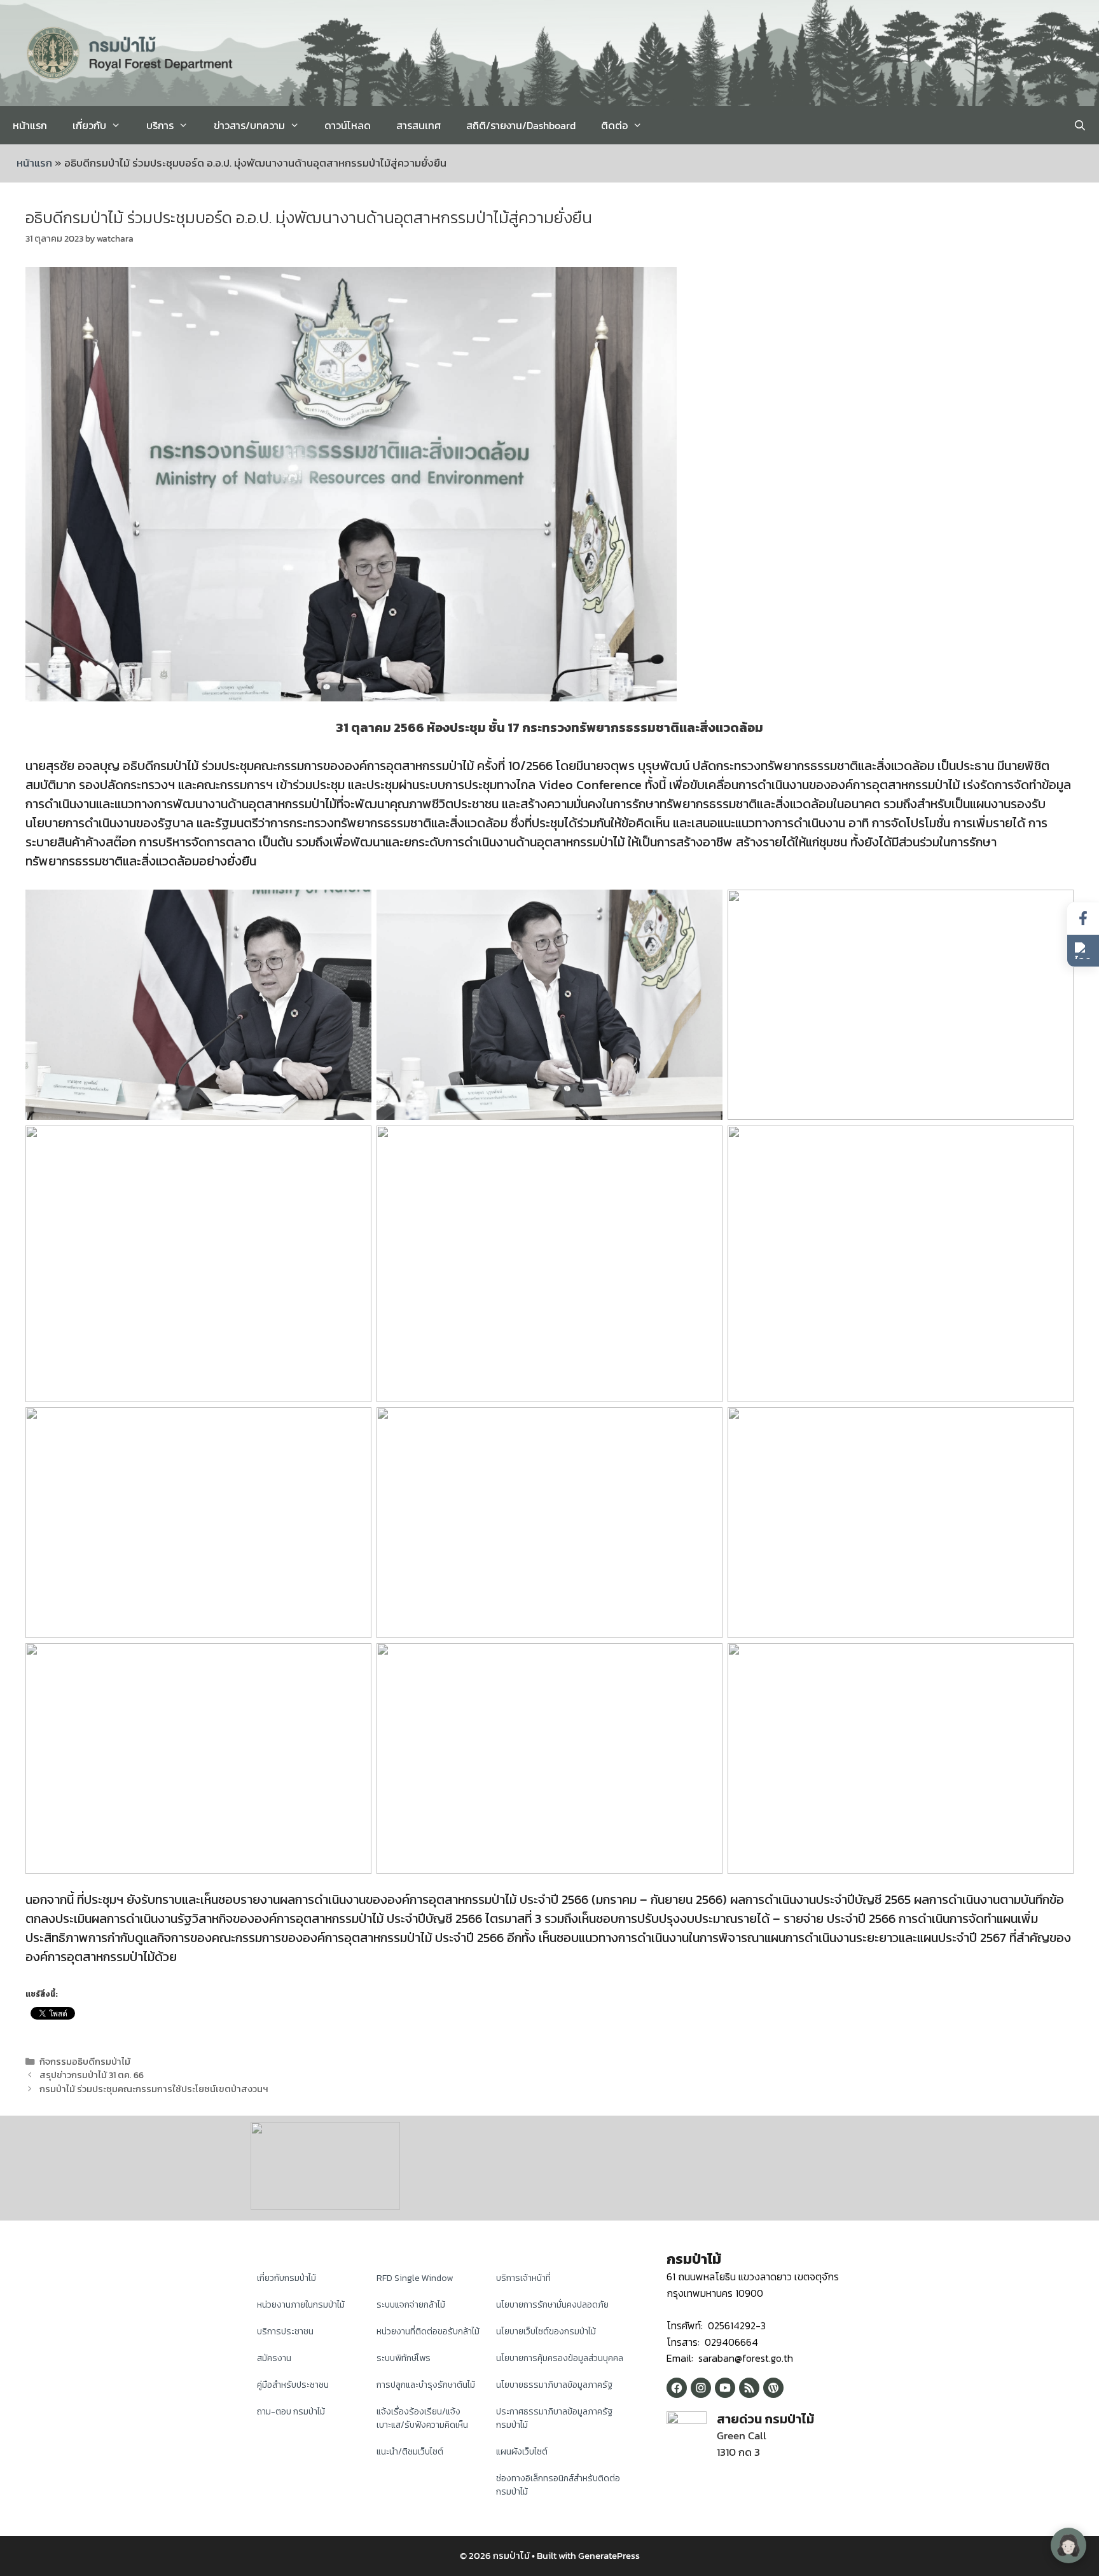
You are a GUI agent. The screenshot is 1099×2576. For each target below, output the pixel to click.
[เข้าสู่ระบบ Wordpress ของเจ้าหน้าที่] (773, 2388)
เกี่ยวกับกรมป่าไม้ (287, 2278)
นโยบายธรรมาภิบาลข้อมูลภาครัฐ (554, 2385)
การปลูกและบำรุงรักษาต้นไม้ (426, 2385)
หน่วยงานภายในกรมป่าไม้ (301, 2305)
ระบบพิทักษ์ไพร (404, 2358)
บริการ (160, 125)
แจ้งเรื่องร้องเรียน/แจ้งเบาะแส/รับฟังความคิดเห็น (422, 2418)
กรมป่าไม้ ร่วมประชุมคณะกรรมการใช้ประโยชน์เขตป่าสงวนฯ (154, 2089)
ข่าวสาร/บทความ (249, 125)
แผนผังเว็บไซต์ (522, 2452)
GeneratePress (609, 2555)
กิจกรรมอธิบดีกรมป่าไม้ (85, 2062)
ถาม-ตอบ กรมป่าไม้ (291, 2412)
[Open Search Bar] (1080, 125)
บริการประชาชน (285, 2331)
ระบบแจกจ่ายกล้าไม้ (411, 2305)
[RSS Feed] (749, 2388)
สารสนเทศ (418, 125)
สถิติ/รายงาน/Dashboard (521, 125)
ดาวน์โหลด (348, 125)
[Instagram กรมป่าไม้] (701, 2388)
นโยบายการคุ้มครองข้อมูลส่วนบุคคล (560, 2358)
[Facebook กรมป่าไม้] (677, 2388)
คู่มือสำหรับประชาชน (293, 2385)
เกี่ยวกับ (89, 125)
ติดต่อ (614, 125)
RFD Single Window (415, 2278)
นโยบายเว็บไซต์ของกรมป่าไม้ (546, 2331)
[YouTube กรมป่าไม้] (725, 2388)
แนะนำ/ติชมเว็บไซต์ (410, 2452)
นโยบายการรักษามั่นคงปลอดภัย (552, 2305)
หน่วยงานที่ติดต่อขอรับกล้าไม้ (428, 2331)
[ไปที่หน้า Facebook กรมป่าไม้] (1083, 919)
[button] (1083, 951)
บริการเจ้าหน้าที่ (523, 2278)
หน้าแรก (30, 125)
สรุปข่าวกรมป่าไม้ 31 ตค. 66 (92, 2075)
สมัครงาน (274, 2358)
